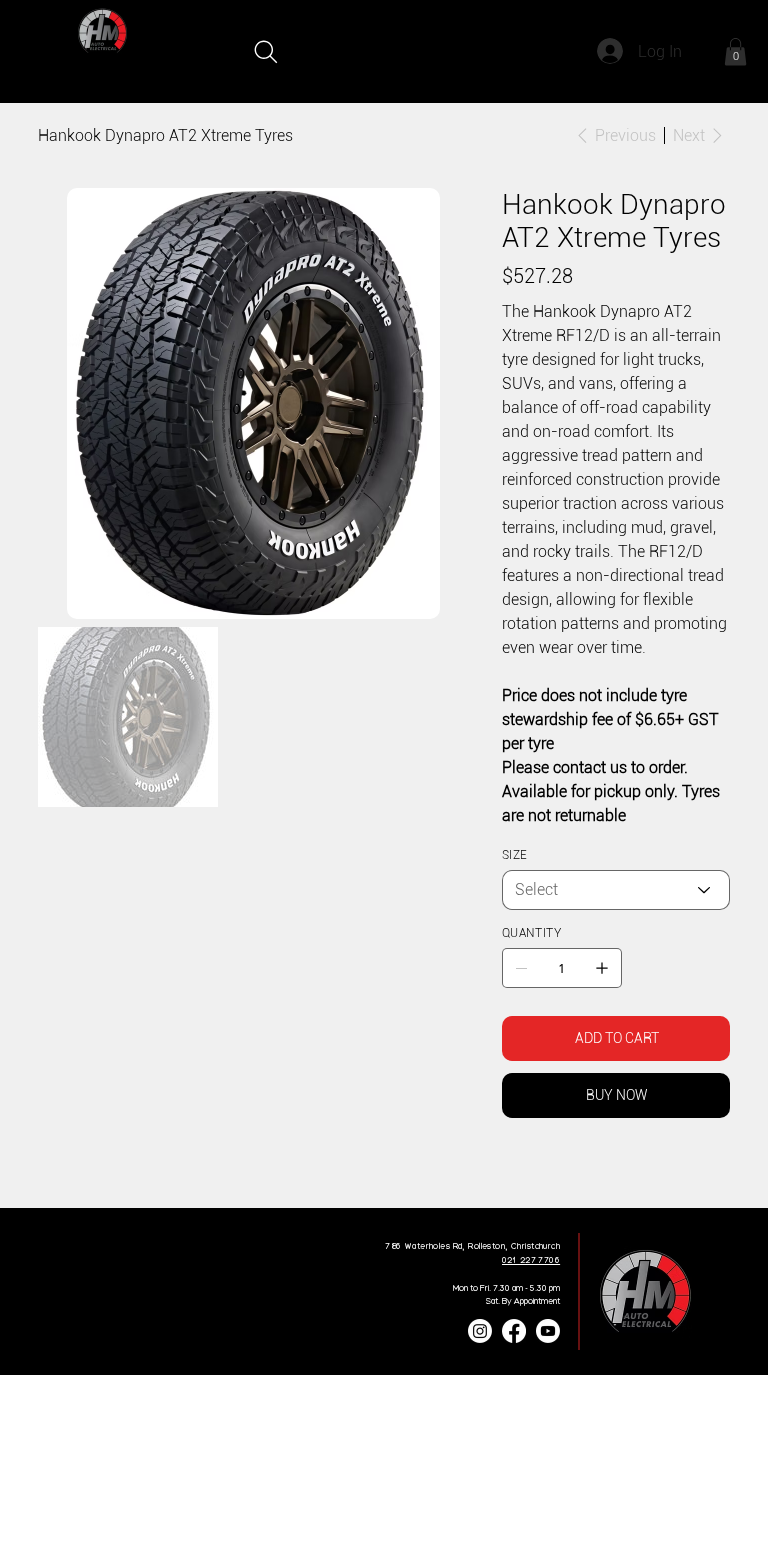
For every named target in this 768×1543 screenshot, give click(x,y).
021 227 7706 (531, 1260)
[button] (735, 51)
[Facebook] (521, 1171)
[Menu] (712, 51)
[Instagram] (480, 1331)
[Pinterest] (535, 1171)
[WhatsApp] (507, 1171)
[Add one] (602, 968)
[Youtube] (548, 1331)
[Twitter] (549, 1171)
